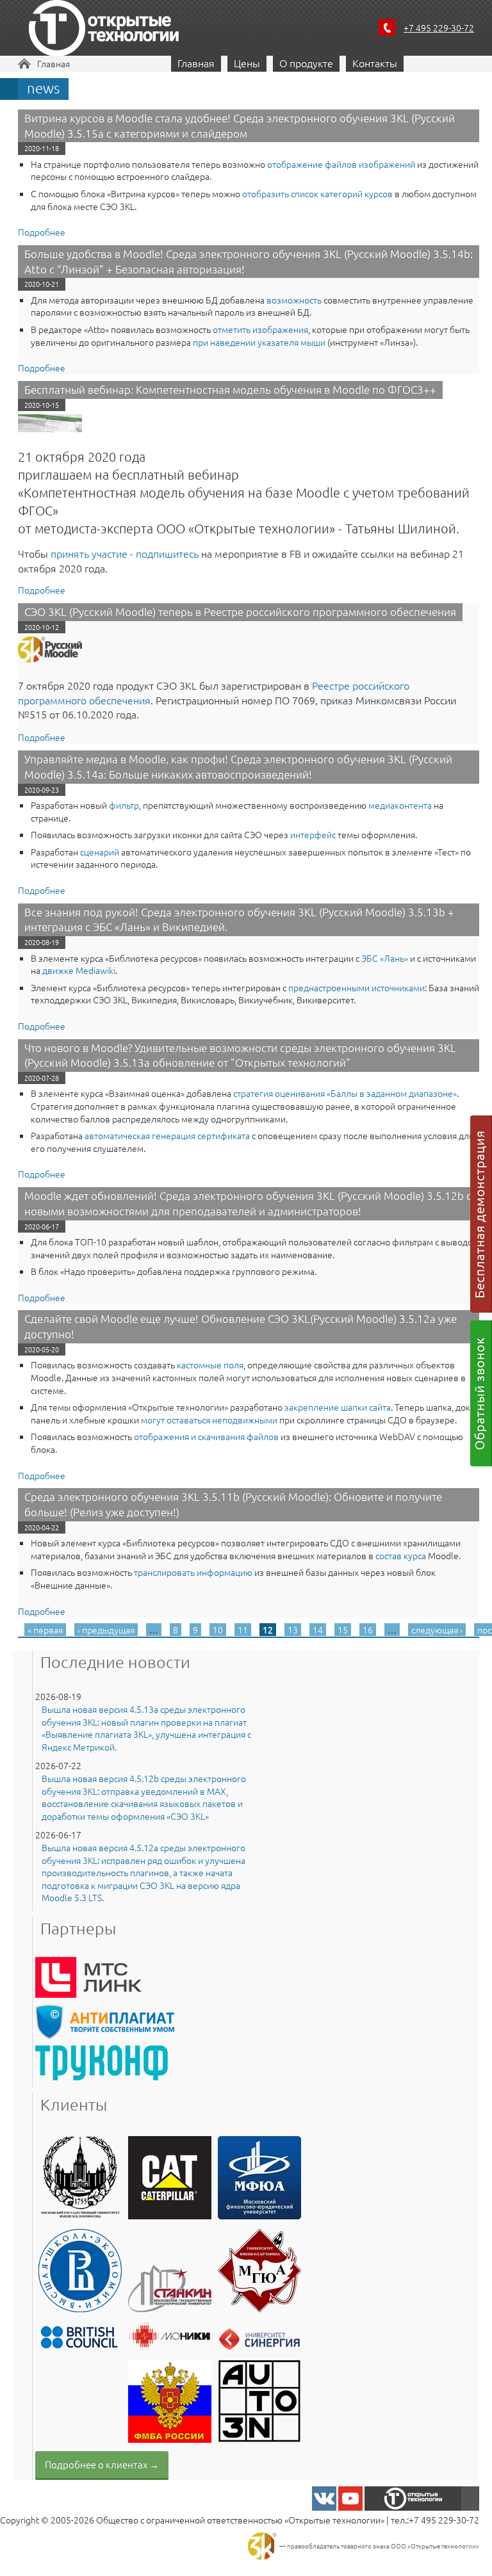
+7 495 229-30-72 (439, 28)
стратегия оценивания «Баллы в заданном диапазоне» (345, 1093)
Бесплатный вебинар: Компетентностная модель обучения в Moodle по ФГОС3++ (230, 389)
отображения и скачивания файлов (206, 1436)
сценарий (100, 852)
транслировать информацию (193, 1572)
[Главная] (104, 30)
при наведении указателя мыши (259, 342)
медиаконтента (400, 805)
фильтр (124, 805)
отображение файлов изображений (341, 164)
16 (368, 1630)
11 (243, 1630)
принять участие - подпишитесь (125, 553)
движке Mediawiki (79, 970)
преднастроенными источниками (357, 987)
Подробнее (42, 232)
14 (318, 1630)
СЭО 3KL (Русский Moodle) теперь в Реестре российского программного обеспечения (240, 612)
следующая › (437, 1630)
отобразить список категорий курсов (317, 193)
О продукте (306, 63)
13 (293, 1630)
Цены (247, 63)
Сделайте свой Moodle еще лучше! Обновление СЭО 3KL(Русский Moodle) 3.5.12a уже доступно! (241, 1326)
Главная (53, 63)
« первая (45, 1630)
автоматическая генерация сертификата (167, 1135)
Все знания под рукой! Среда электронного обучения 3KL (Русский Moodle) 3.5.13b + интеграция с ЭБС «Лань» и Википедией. (239, 919)
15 (343, 1630)
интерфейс (313, 834)
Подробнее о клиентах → (102, 2464)
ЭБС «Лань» (385, 958)
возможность (294, 300)
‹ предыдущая (106, 1630)
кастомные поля (210, 1365)
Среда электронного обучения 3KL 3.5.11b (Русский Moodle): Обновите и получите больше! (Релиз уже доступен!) (233, 1504)
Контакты (375, 63)
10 (218, 1630)
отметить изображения (260, 329)
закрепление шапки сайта (338, 1407)
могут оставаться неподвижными (209, 1420)
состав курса (401, 1555)
